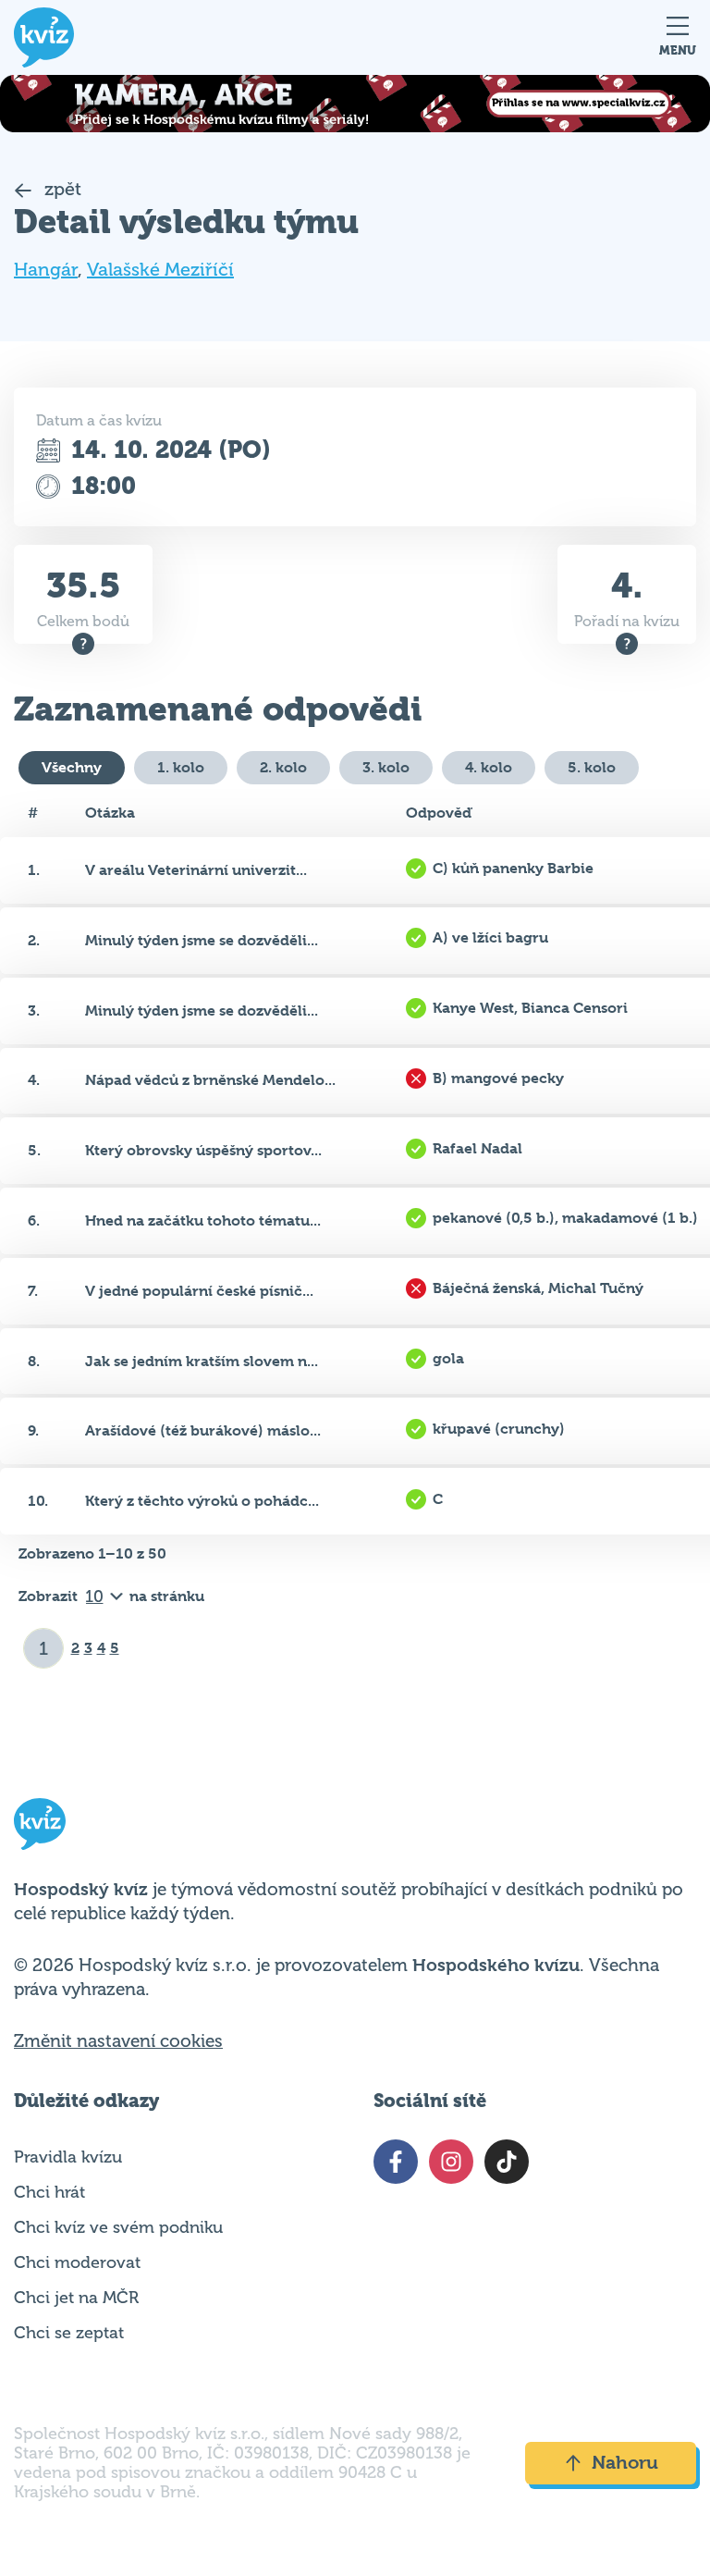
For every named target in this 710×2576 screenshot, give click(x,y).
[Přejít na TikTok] (507, 2162)
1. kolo (181, 767)
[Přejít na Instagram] (451, 2162)
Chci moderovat (77, 2262)
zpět (61, 189)
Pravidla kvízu (68, 2157)
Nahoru (625, 2463)
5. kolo (592, 767)
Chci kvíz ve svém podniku (118, 2227)
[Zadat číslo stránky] (44, 1648)
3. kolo (386, 767)
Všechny (72, 767)
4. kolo (489, 767)
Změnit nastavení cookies (118, 2041)
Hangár (46, 270)
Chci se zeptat (69, 2333)
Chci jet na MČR (76, 2298)
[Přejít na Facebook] (396, 2162)
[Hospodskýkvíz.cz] (44, 37)
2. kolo (283, 767)
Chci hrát (49, 2192)
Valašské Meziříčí (160, 270)
